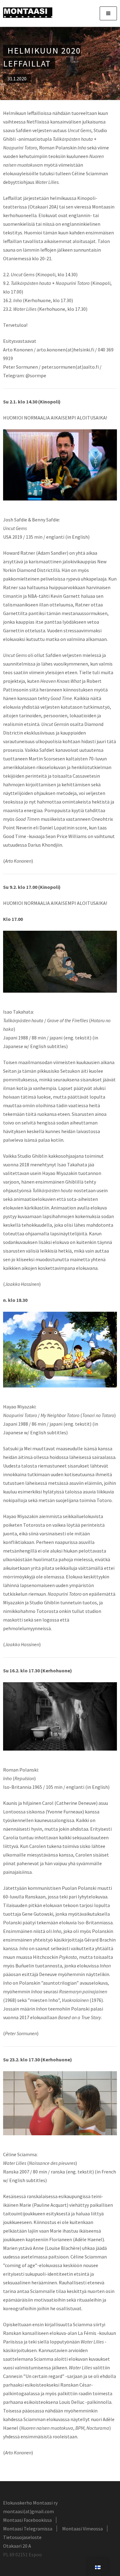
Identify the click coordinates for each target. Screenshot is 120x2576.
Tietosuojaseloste (22, 2537)
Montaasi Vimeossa (82, 2529)
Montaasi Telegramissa (28, 2529)
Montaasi (28, 13)
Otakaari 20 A (17, 2546)
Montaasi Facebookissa (27, 2520)
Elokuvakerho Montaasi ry (30, 2503)
